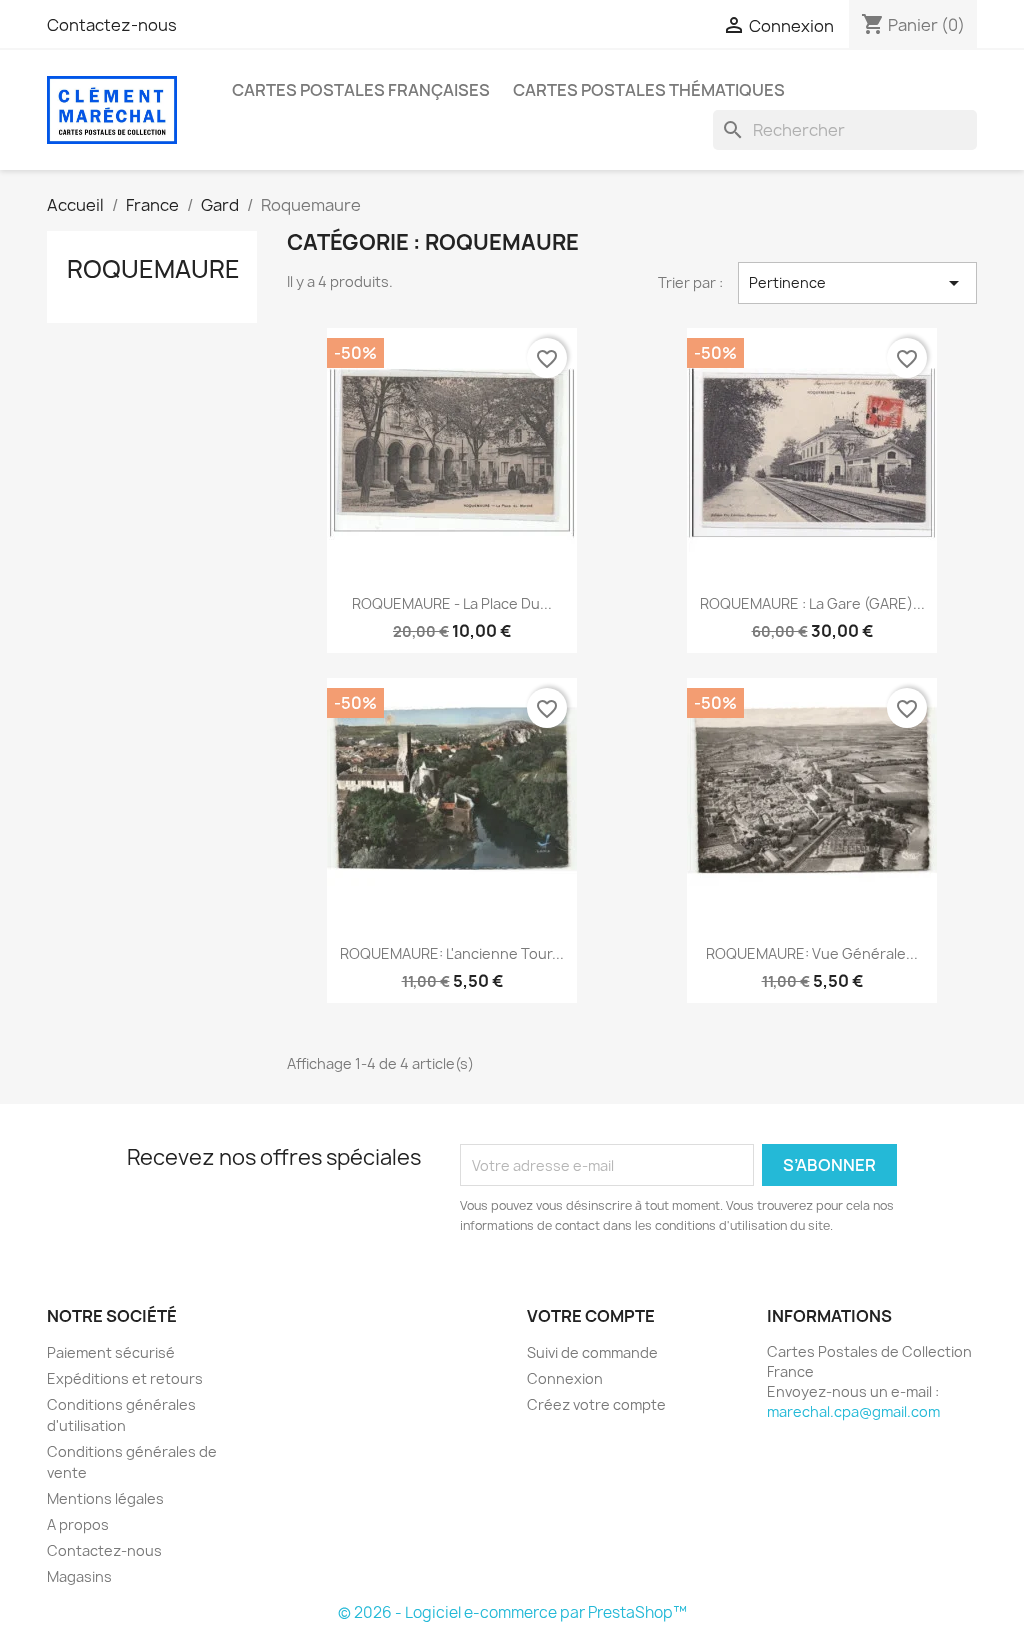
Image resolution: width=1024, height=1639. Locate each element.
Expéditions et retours (125, 1378)
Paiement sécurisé (111, 1352)
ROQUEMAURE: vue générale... (812, 953)
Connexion (565, 1378)
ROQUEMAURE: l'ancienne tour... (452, 953)
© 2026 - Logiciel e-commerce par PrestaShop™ (512, 1612)
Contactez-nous (112, 25)
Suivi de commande (592, 1352)
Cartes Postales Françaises (361, 90)
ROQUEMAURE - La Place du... (452, 603)
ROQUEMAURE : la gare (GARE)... (812, 603)
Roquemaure (153, 269)
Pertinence (857, 283)
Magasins (79, 1576)
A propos (78, 1524)
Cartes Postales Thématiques (649, 90)
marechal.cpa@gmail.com (853, 1411)
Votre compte (591, 1316)
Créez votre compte (596, 1404)
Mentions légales (105, 1498)
